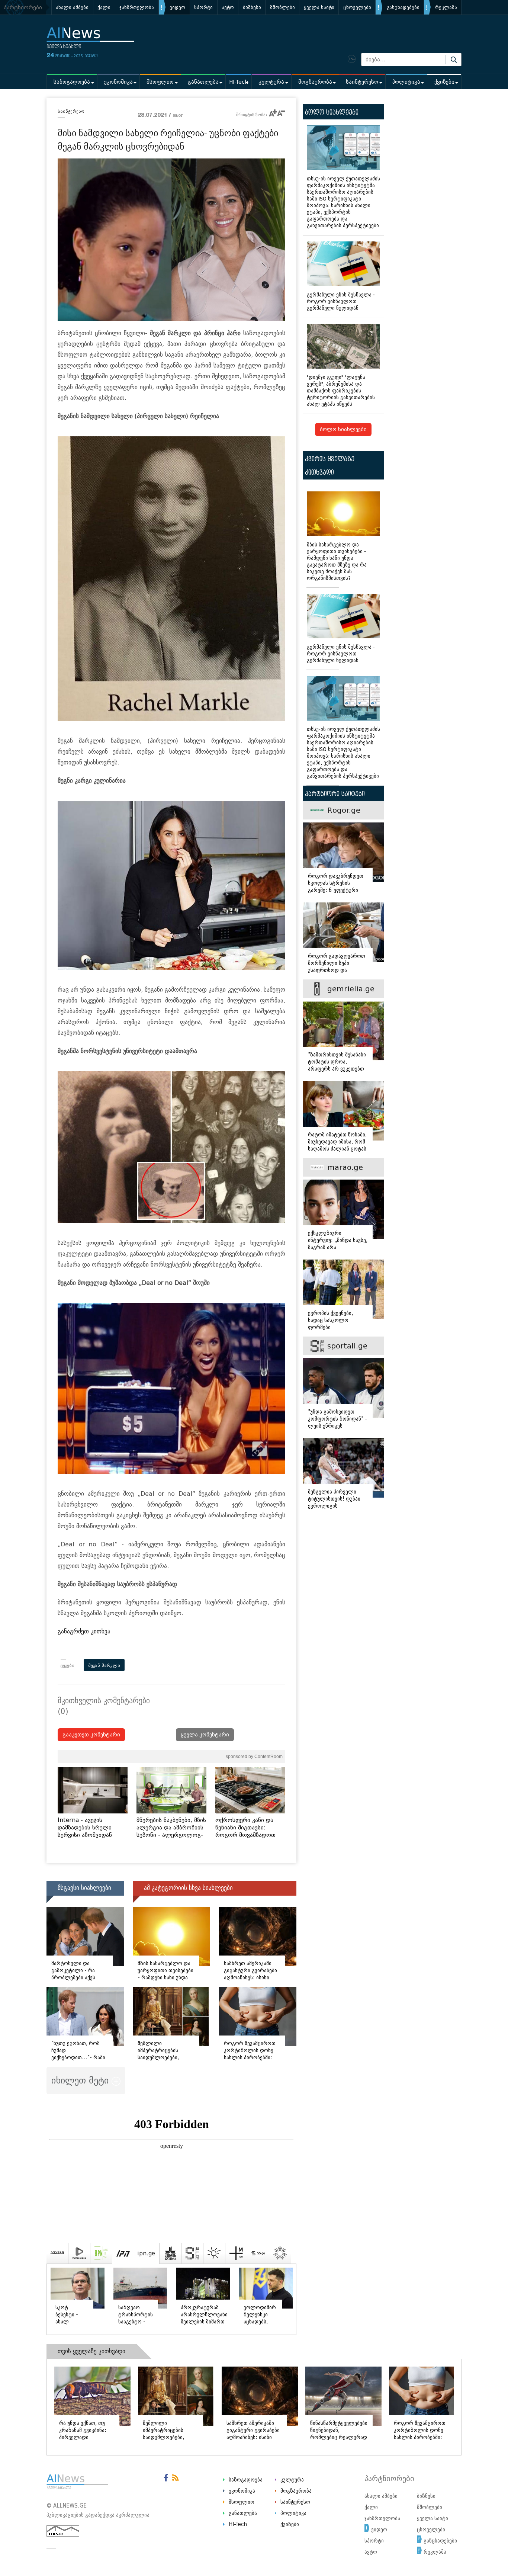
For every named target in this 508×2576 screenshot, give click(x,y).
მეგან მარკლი (104, 1665)
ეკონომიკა (118, 82)
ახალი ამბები (72, 7)
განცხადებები (403, 7)
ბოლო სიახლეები (343, 429)
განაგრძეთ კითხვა (84, 1631)
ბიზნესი (252, 7)
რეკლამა (446, 7)
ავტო (228, 7)
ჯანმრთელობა (137, 7)
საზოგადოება (72, 82)
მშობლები (282, 7)
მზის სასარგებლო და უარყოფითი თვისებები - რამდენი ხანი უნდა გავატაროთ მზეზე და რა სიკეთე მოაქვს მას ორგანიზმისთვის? (337, 562)
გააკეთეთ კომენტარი (91, 1735)
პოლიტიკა (406, 82)
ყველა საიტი (319, 7)
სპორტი (203, 7)
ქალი (104, 7)
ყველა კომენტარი (205, 1735)
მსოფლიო (160, 82)
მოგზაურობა (315, 82)
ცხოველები (357, 7)
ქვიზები (444, 82)
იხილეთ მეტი (81, 2080)
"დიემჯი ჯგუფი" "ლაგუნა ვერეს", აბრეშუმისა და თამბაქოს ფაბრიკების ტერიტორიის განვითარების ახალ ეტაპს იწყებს (341, 391)
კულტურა (271, 82)
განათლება (203, 82)
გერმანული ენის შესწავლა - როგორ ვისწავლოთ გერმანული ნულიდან (341, 301)
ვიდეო (177, 7)
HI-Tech (239, 82)
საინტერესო (362, 82)
